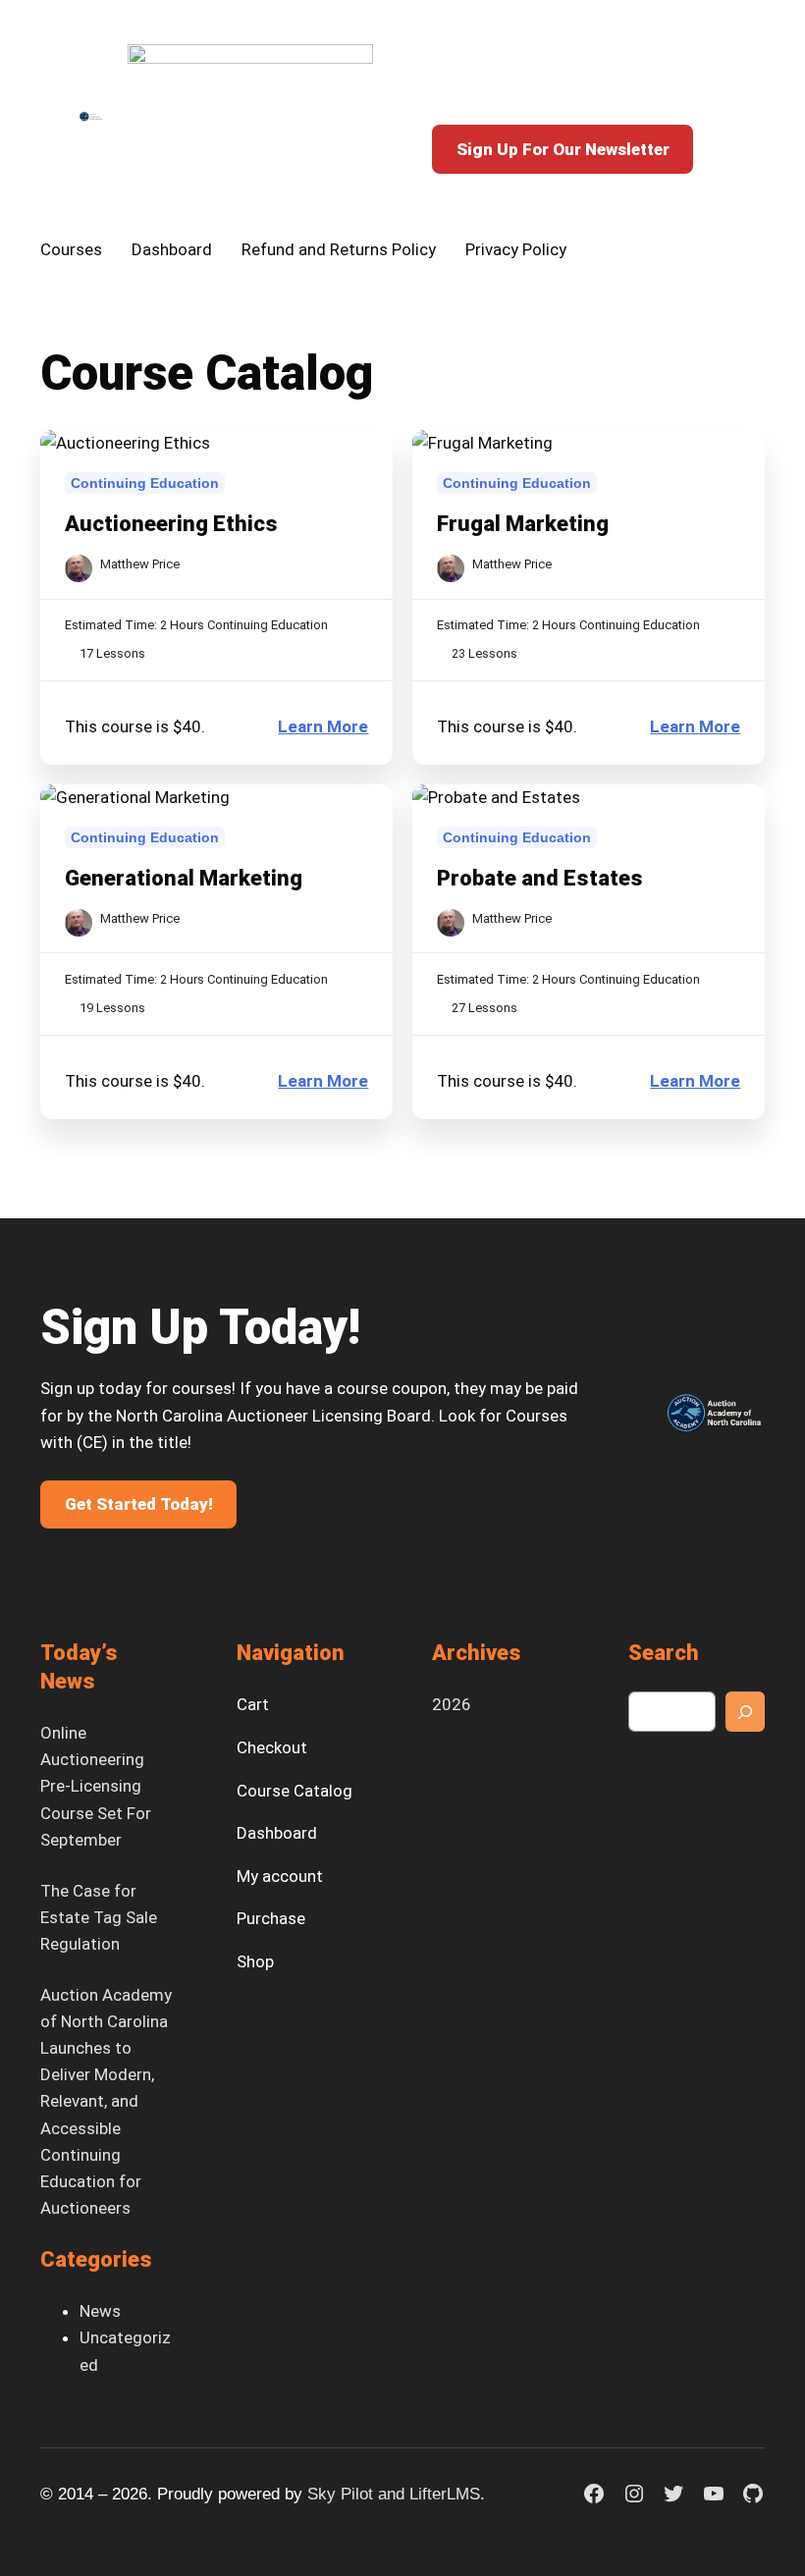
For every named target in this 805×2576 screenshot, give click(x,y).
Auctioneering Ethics (171, 524)
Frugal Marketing (523, 524)
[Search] (745, 1711)
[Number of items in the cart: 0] (705, 80)
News (100, 2311)
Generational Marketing (184, 878)
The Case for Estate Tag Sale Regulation (99, 1917)
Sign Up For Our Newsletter (563, 149)
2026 (452, 1704)
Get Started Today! (139, 1504)
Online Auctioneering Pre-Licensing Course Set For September (96, 1786)
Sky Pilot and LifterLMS (394, 2494)
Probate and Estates (540, 878)
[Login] (664, 80)
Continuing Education (145, 483)
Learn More (323, 728)
